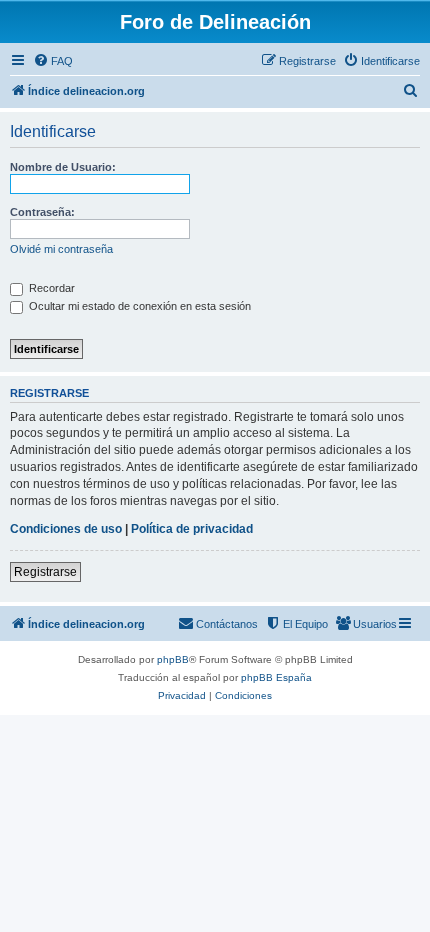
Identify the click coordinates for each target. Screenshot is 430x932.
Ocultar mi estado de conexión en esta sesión (138, 306)
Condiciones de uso (66, 529)
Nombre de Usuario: (63, 167)
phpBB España (276, 677)
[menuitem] (53, 61)
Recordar (50, 288)
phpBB (173, 659)
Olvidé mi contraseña (61, 249)
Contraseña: (42, 212)
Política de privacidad (192, 529)
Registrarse (45, 572)
